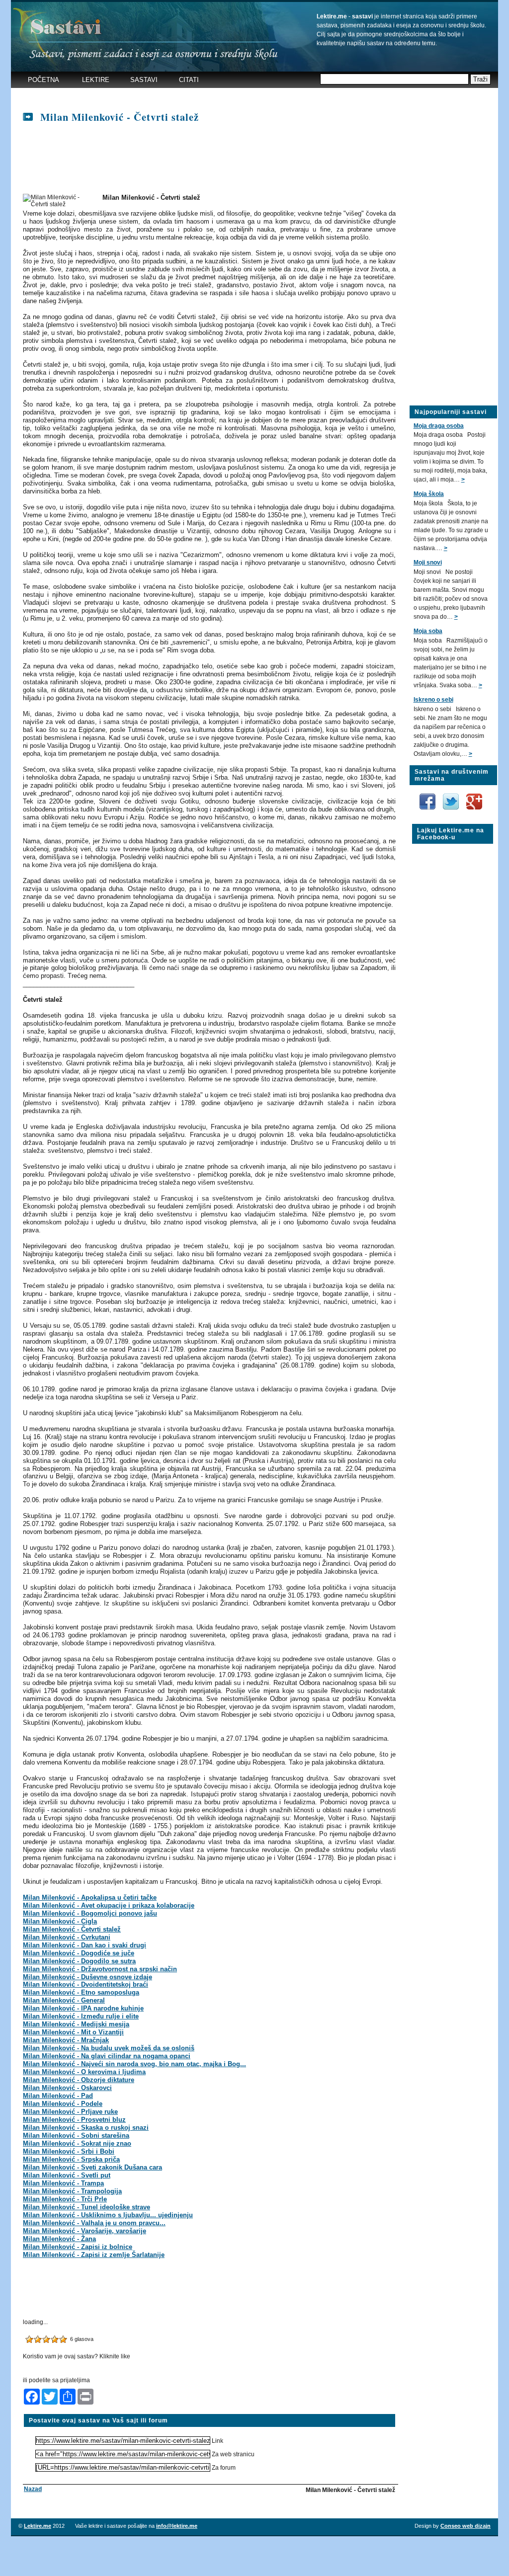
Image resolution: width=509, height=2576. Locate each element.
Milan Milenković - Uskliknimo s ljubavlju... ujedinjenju (108, 2215)
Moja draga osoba (439, 426)
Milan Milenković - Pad (58, 2096)
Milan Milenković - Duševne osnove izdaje (87, 1977)
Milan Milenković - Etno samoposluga (81, 1992)
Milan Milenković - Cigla (60, 1921)
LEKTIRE (96, 80)
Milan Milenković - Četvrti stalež (72, 1929)
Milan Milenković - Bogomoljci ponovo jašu (90, 1913)
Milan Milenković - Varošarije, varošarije (85, 2231)
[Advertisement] (207, 97)
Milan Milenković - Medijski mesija (76, 2024)
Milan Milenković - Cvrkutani (67, 1937)
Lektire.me (38, 2526)
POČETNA (43, 80)
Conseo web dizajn (466, 2526)
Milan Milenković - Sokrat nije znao (77, 2143)
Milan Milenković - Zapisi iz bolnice (78, 2247)
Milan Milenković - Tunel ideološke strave (86, 2207)
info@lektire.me (177, 2526)
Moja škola (429, 494)
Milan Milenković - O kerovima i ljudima (84, 2072)
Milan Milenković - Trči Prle (65, 2199)
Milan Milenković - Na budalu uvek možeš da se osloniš (109, 2048)
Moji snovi (428, 563)
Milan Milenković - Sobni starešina (76, 2135)
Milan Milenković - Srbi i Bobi (69, 2151)
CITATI (189, 80)
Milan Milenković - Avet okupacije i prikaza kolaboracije (109, 1905)
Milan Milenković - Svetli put (67, 2175)
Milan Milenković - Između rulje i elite (81, 2016)
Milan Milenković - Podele (63, 2104)
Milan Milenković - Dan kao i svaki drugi (85, 1945)
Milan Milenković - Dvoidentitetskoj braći (85, 1984)
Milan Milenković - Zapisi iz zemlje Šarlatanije (94, 2255)
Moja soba (428, 631)
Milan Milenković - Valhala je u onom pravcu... (94, 2223)
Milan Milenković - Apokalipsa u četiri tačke (90, 1897)
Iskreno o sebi (433, 700)
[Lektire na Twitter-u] (452, 797)
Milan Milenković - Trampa (63, 2183)
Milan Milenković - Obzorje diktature (79, 2080)
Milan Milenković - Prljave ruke (70, 2112)
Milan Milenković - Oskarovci (67, 2088)
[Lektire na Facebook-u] (428, 797)
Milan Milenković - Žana (59, 2239)
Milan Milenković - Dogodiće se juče (79, 1953)
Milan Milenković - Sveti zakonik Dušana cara (92, 2167)
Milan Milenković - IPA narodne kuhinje (83, 2008)
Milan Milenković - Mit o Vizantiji (73, 2032)
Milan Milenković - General (64, 2000)
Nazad (33, 2489)
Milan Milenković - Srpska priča (71, 2159)
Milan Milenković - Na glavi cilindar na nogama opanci (107, 2056)
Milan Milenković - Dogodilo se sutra (79, 1961)
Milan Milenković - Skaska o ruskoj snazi (86, 2128)
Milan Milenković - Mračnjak (66, 2040)
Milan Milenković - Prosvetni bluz (74, 2120)
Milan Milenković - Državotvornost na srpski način (100, 1969)
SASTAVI (144, 80)
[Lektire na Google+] (474, 792)
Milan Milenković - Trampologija (72, 2191)
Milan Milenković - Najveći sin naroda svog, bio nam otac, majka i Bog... (134, 2064)
